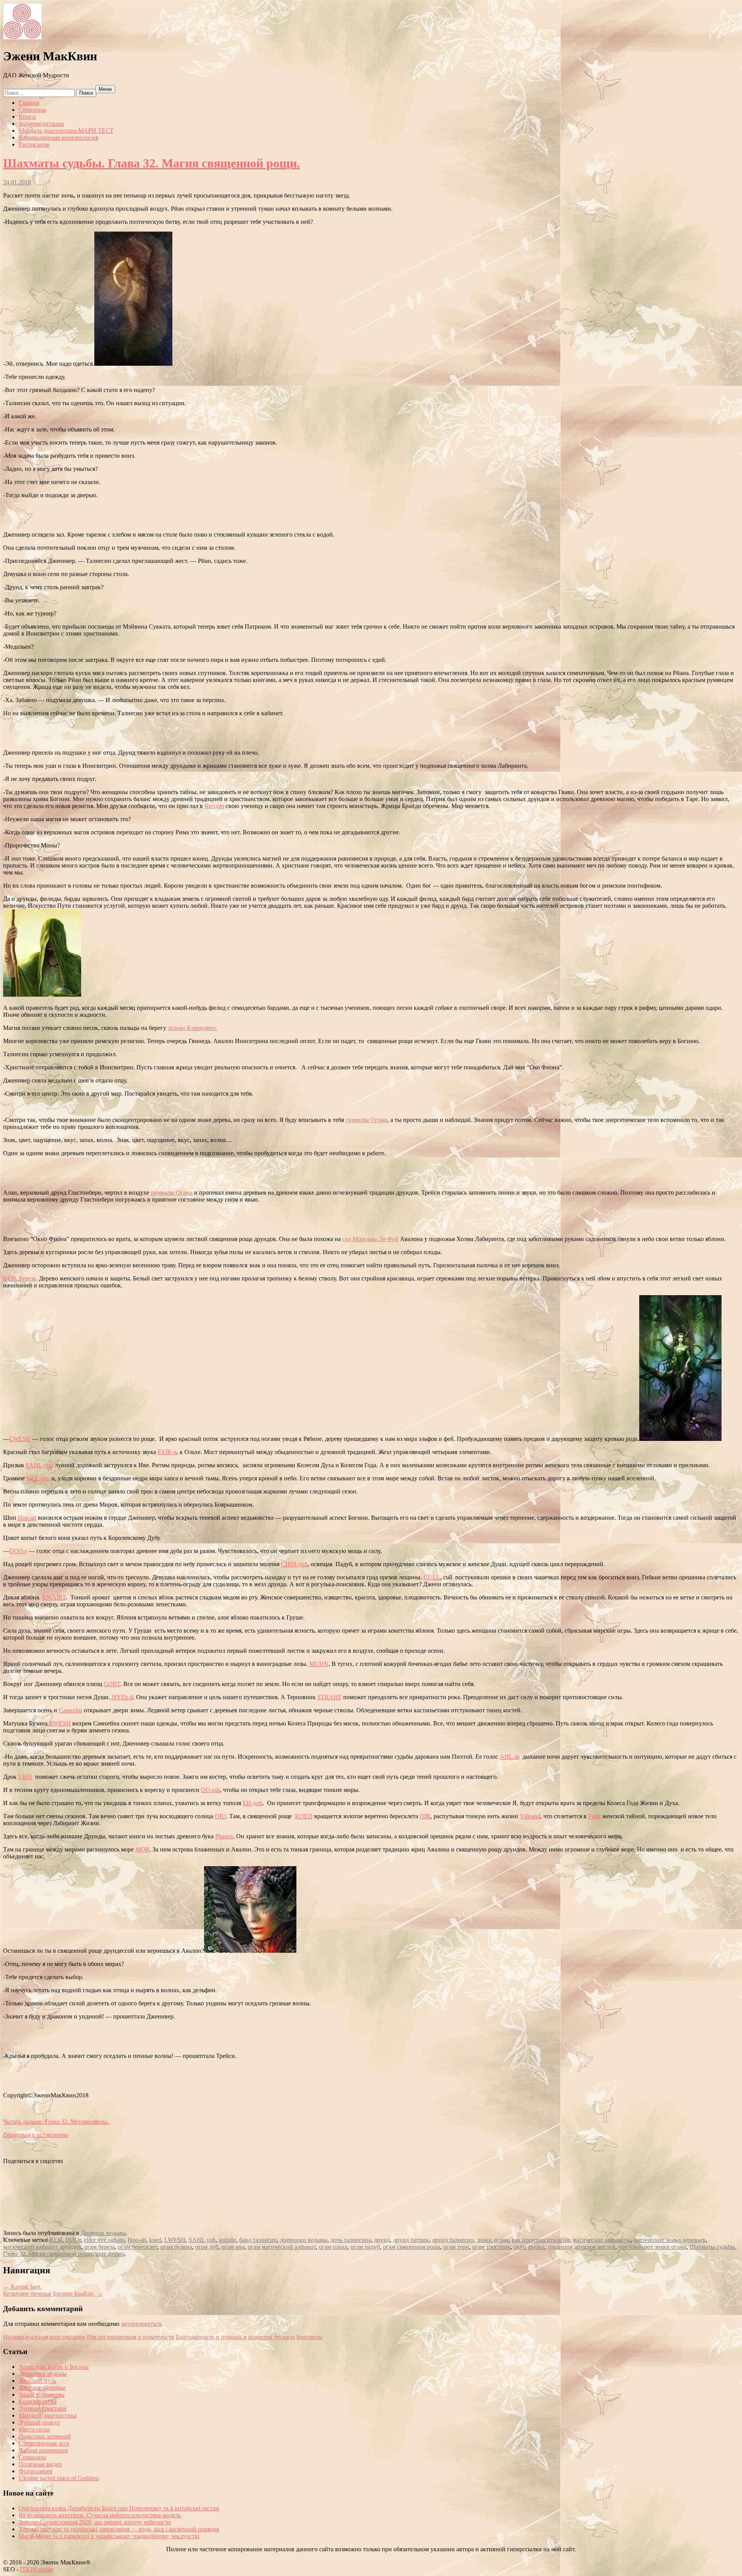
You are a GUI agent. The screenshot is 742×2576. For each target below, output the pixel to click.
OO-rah (210, 1790)
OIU (220, 1816)
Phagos (224, 1836)
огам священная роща (412, 2247)
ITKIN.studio (39, 2569)
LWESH (20, 1439)
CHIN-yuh (294, 1564)
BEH (56, 2240)
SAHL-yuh (39, 1465)
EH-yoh (253, 1803)
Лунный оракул (39, 2422)
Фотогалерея (35, 2471)
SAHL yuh (202, 2240)
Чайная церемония (43, 2450)
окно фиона (529, 2247)
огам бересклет (138, 2247)
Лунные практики (43, 2408)
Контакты (309, 2337)
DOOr (73, 2240)
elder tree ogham (104, 2240)
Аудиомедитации (41, 124)
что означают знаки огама (652, 2247)
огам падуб (365, 2247)
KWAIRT (54, 1597)
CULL (432, 1577)
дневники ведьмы (304, 2240)
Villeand (530, 1816)
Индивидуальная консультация (44, 2337)
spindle (227, 2240)
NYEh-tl (122, 1697)
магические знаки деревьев (670, 2240)
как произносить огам (541, 2240)
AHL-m (510, 1757)
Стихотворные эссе (44, 2443)
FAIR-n (167, 1452)
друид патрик (411, 2240)
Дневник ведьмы (103, 2233)
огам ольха (333, 2247)
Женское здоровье (42, 2388)
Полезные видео (40, 2464)
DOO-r (18, 1551)
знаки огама (493, 2240)
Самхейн (71, 1710)
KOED (304, 1816)
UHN (25, 1777)
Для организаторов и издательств (130, 2337)
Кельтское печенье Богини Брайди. (53, 2294)
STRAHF (329, 1697)
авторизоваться (141, 2324)
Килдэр (214, 806)
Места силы (34, 2429)
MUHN (319, 1664)
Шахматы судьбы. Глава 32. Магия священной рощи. (151, 163)
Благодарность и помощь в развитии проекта (235, 2337)
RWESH (60, 1723)
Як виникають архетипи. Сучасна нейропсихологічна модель (100, 2515)
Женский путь (37, 2381)
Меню (105, 89)
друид (382, 2240)
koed (155, 2240)
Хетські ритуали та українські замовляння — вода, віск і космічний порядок (119, 2529)
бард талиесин (258, 2240)
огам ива (233, 2247)
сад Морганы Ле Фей (370, 1239)
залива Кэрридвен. (192, 1028)
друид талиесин (453, 2240)
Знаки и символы (42, 2394)
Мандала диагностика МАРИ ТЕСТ (66, 130)
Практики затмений (45, 2436)
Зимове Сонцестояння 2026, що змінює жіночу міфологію (95, 2522)
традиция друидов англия (581, 2247)
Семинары (32, 110)
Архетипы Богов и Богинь (54, 2367)
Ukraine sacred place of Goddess (59, 2478)
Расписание (34, 144)
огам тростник (491, 2247)
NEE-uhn (38, 1478)
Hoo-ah (27, 1518)
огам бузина (176, 2247)
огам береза (100, 2247)
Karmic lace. (22, 2287)
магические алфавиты (602, 2240)
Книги (27, 117)
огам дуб (207, 2247)
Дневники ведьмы (43, 2374)
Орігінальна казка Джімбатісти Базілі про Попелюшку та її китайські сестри (119, 2508)
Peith (594, 1816)
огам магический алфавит (282, 2247)
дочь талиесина (351, 2240)
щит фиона (110, 2254)
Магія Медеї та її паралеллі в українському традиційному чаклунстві (109, 2536)
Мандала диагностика (48, 2415)
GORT (112, 1684)
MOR (142, 1849)
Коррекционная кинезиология (58, 137)
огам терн (456, 2247)
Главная (29, 103)
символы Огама (366, 1120)
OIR (425, 1816)
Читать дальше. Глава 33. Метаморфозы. (57, 2122)
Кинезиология (37, 2401)
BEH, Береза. (20, 1278)
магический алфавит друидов (42, 2247)
